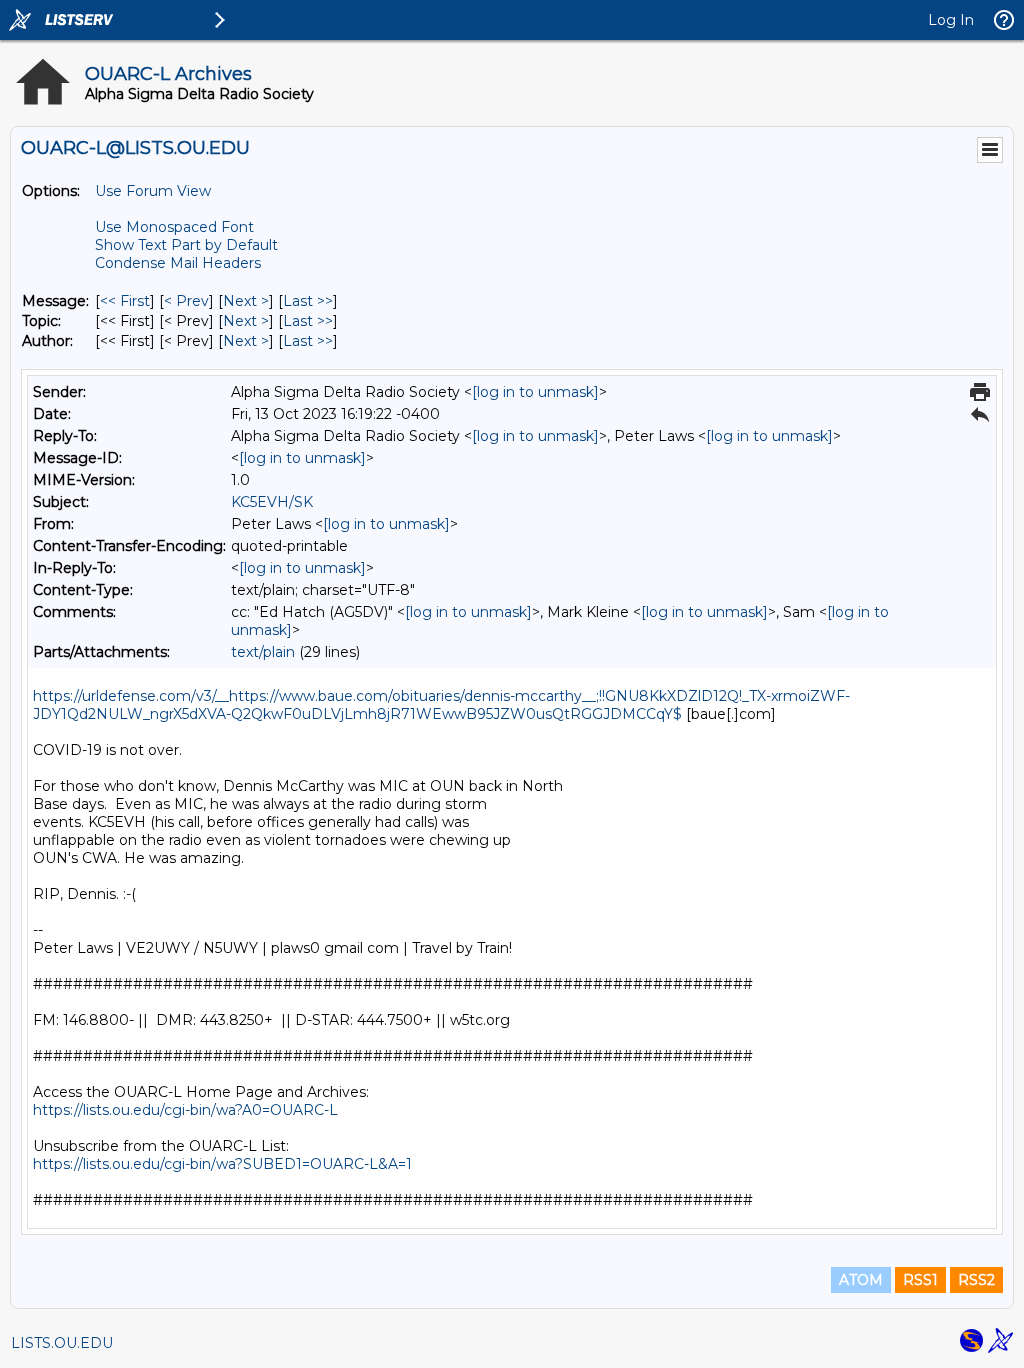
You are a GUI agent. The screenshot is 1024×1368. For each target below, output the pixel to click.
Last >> (308, 301)
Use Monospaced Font (174, 227)
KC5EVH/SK (272, 502)
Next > (246, 301)
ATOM (861, 1280)
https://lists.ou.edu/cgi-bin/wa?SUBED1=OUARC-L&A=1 (222, 1164)
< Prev (186, 301)
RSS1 (920, 1280)
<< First (125, 301)
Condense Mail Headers (178, 263)
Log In (951, 20)
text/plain (263, 652)
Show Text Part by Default (186, 245)
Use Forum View (153, 191)
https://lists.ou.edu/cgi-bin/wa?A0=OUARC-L (185, 1110)
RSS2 (976, 1280)
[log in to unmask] (535, 392)
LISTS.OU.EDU (62, 1343)
